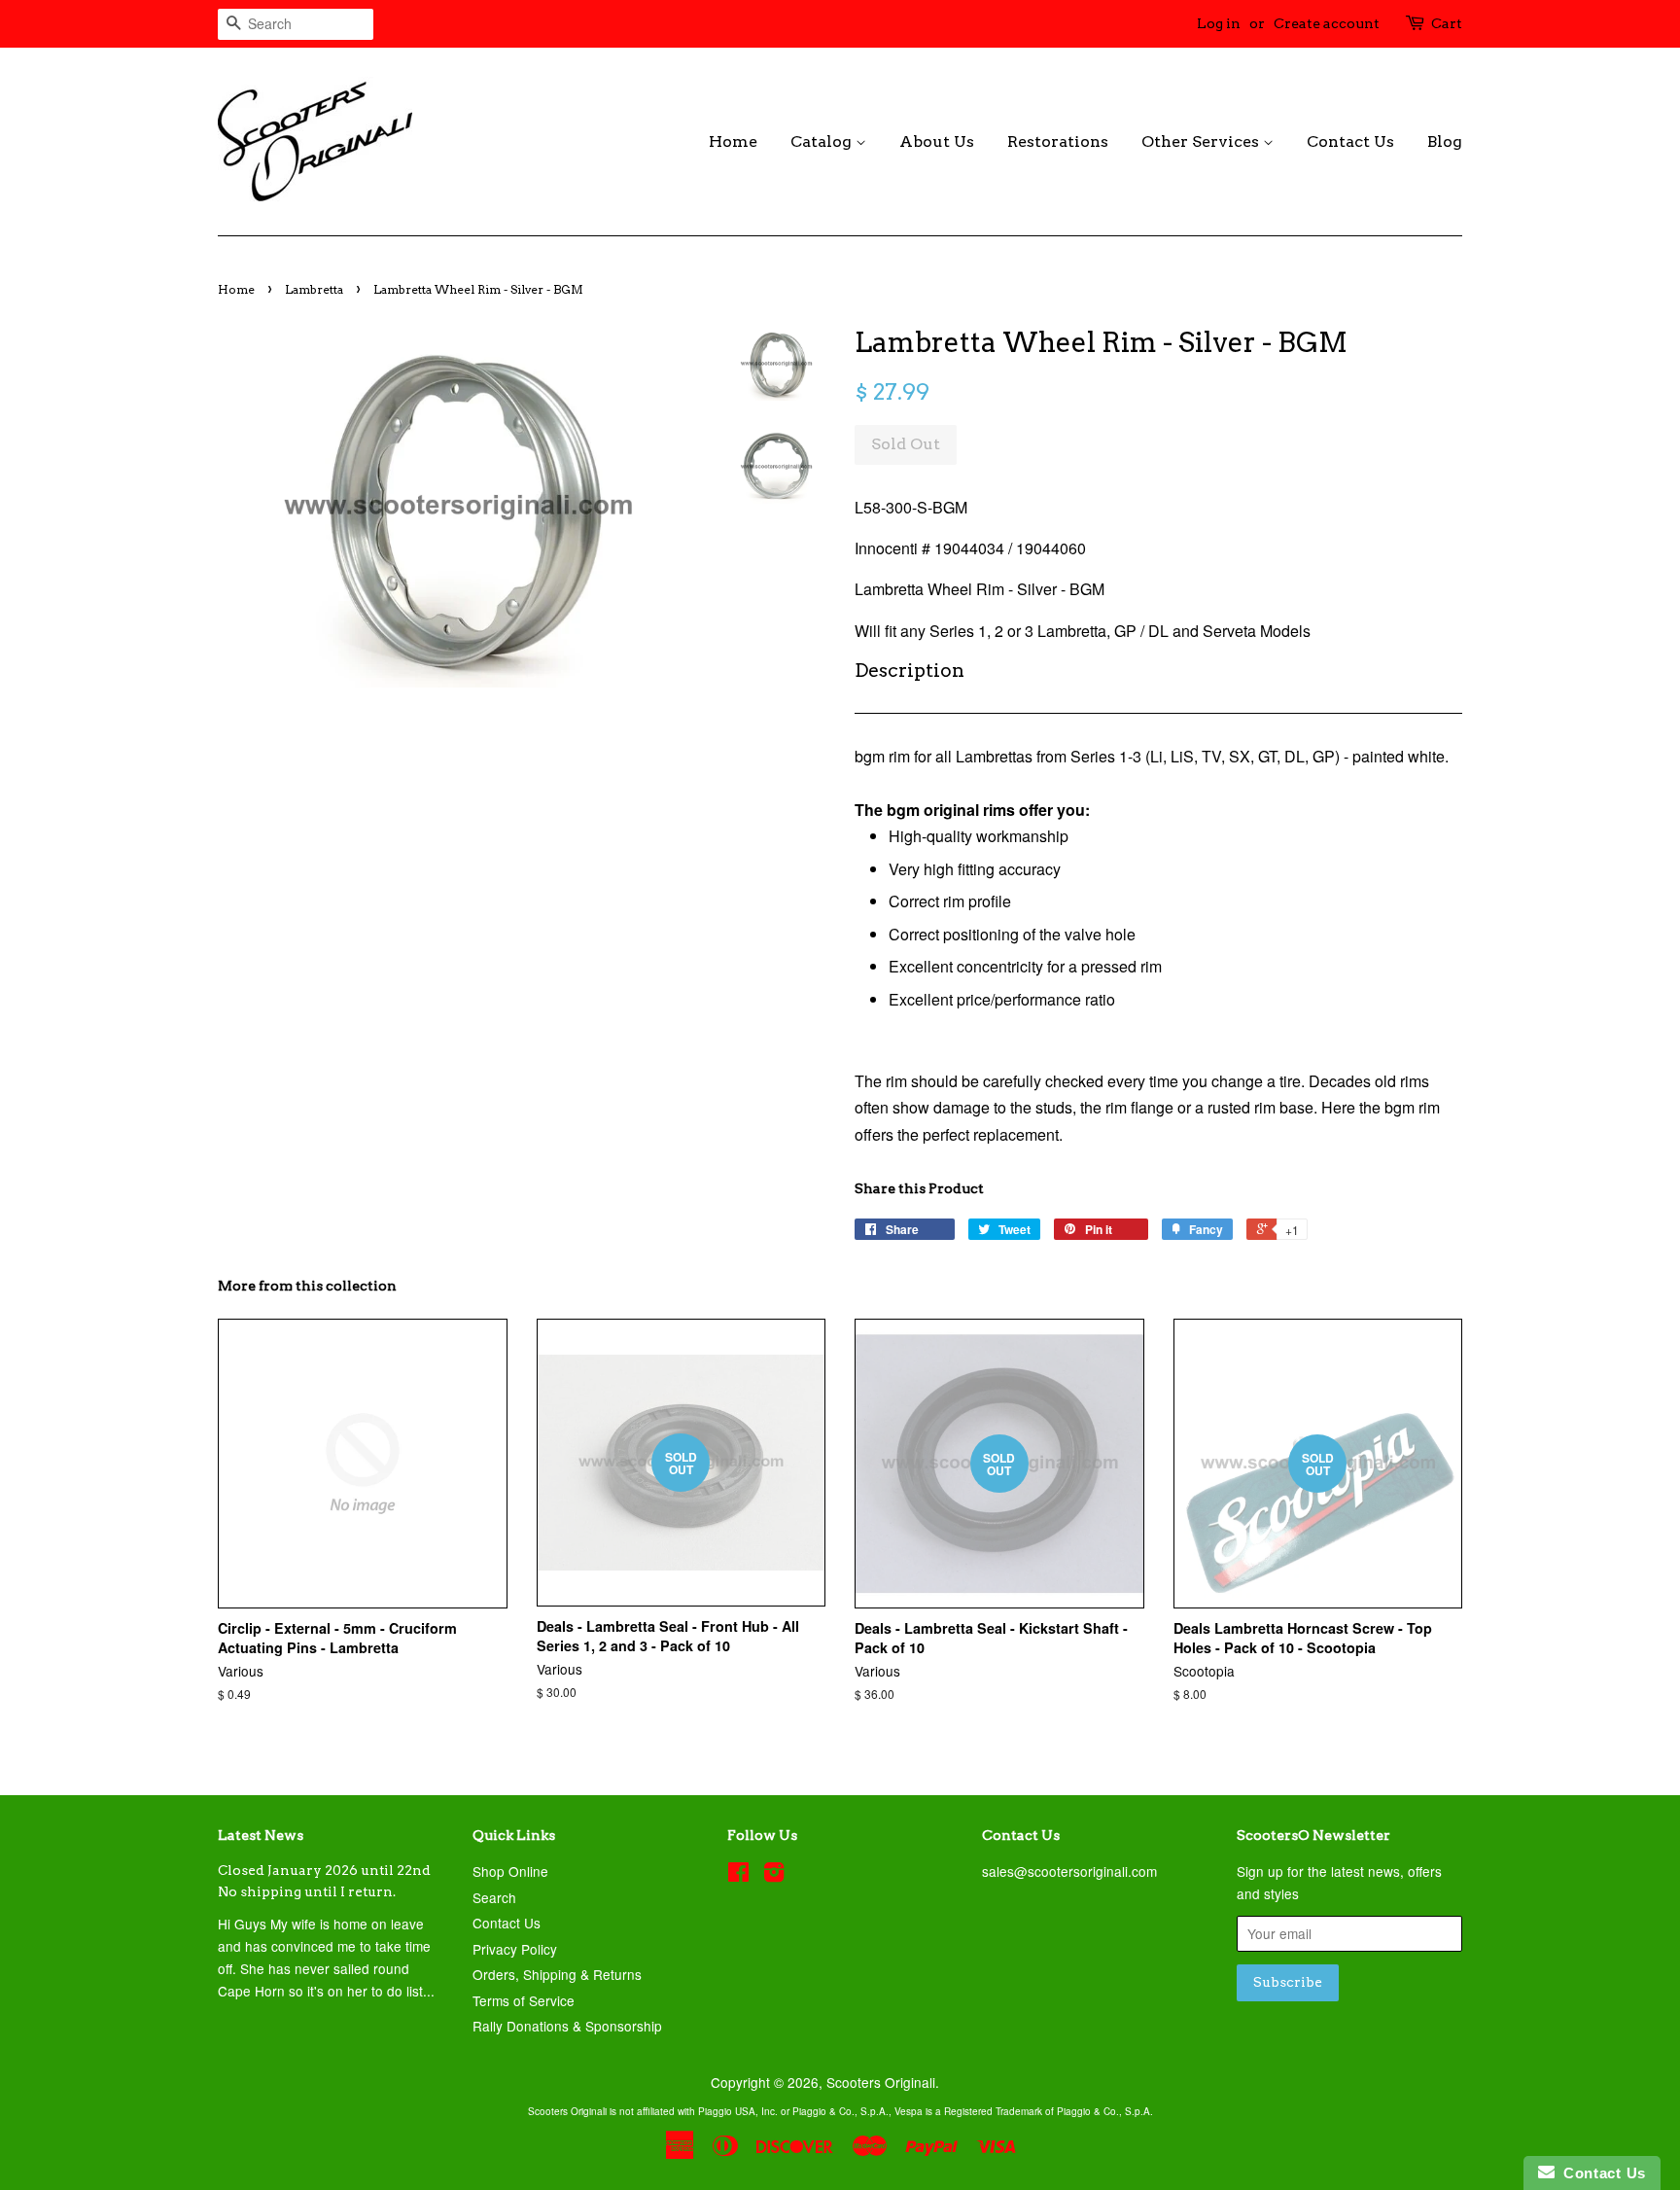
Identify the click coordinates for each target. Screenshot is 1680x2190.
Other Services (1202, 141)
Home (733, 141)
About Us (937, 141)
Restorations (1058, 141)
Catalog (823, 141)
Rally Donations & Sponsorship (567, 2026)
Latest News (261, 1835)
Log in (1219, 23)
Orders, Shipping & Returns (557, 1974)
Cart (1447, 23)
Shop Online (510, 1871)
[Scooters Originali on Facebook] (738, 1875)
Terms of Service (524, 2000)
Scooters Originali (881, 2082)
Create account (1327, 23)
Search (494, 1897)
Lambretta (314, 289)
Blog (1445, 141)
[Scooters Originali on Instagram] (774, 1875)
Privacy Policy (515, 1949)
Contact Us (1350, 141)
